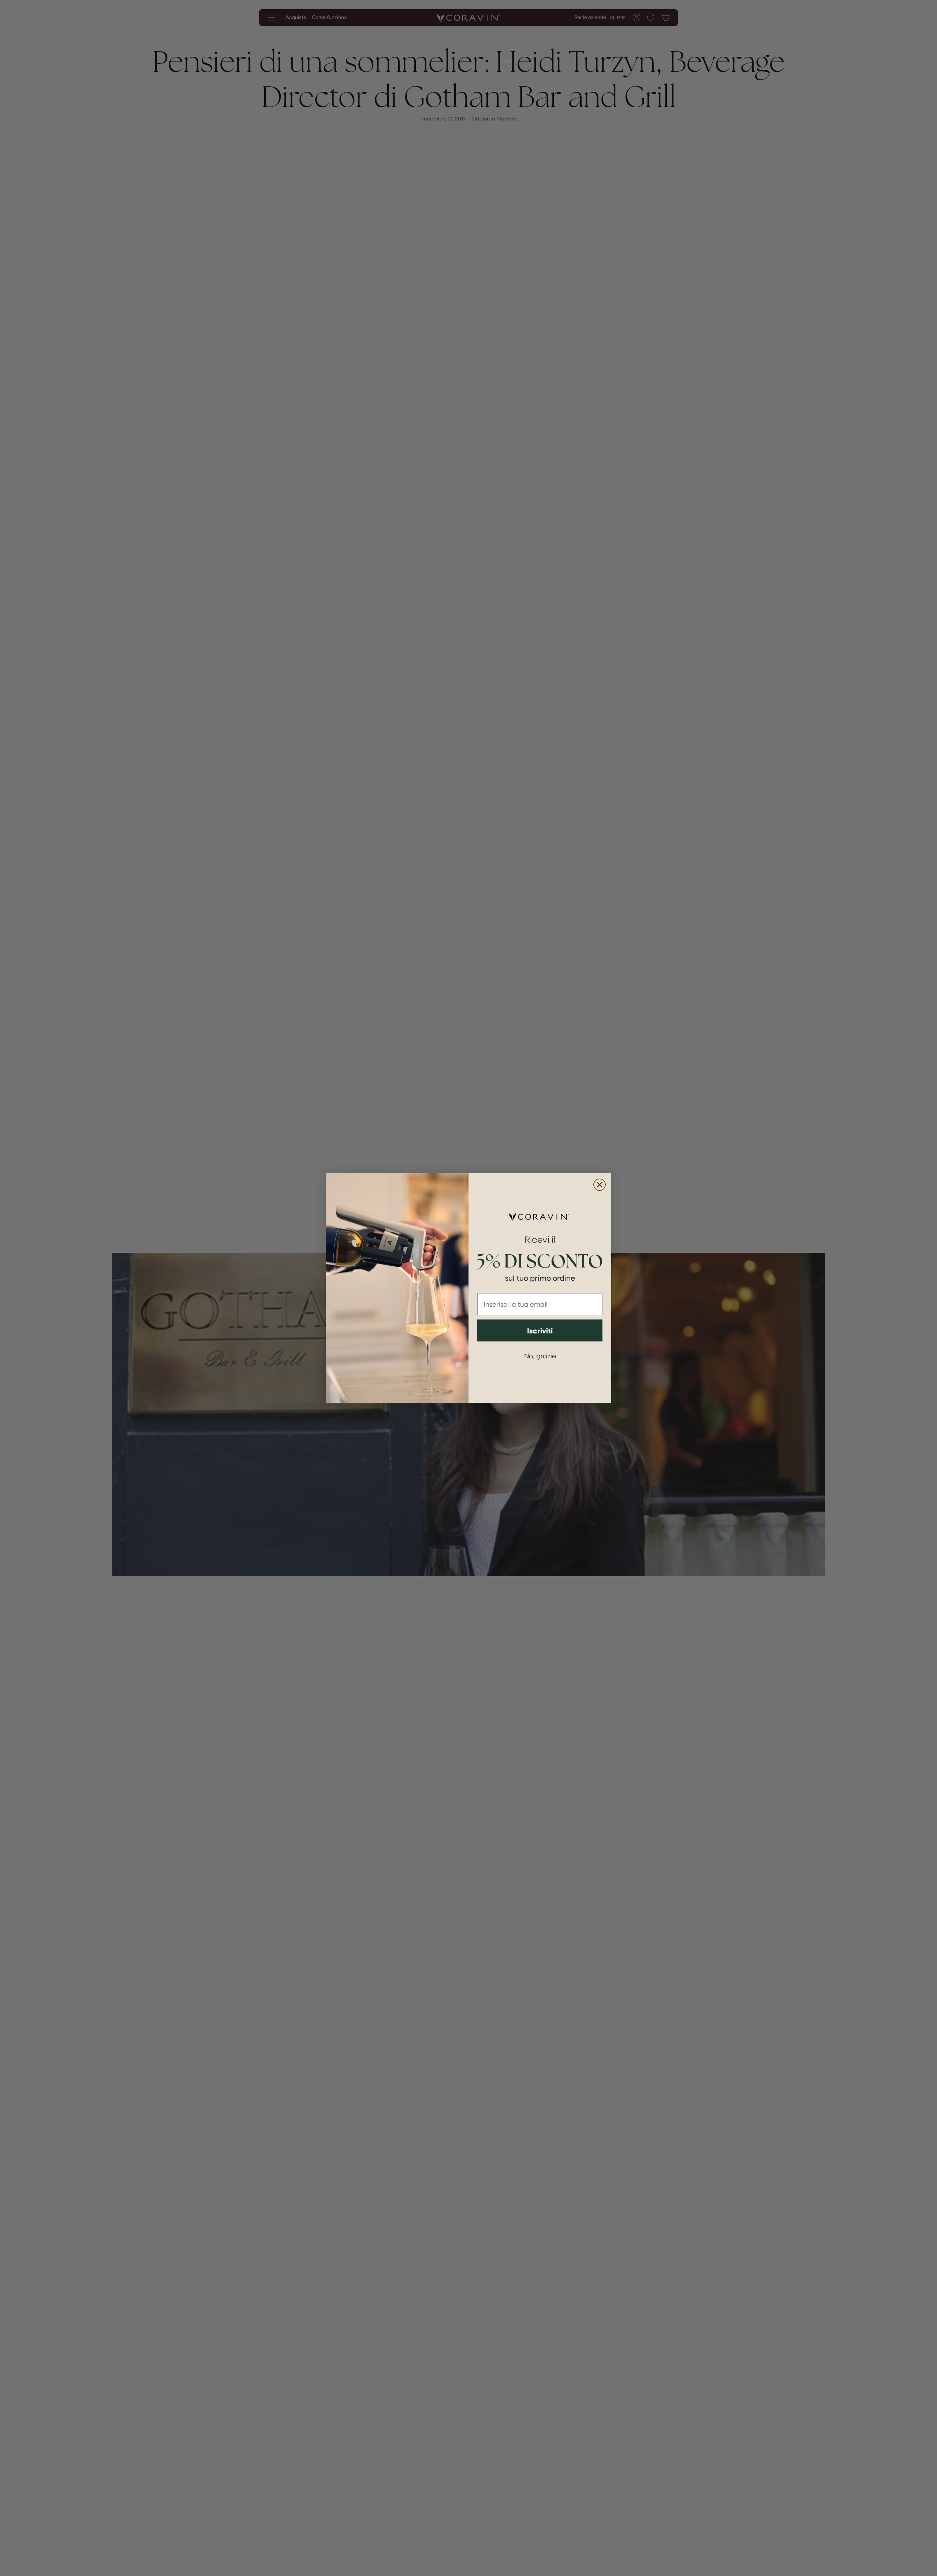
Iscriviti (540, 1330)
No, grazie (540, 1356)
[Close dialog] (600, 1185)
